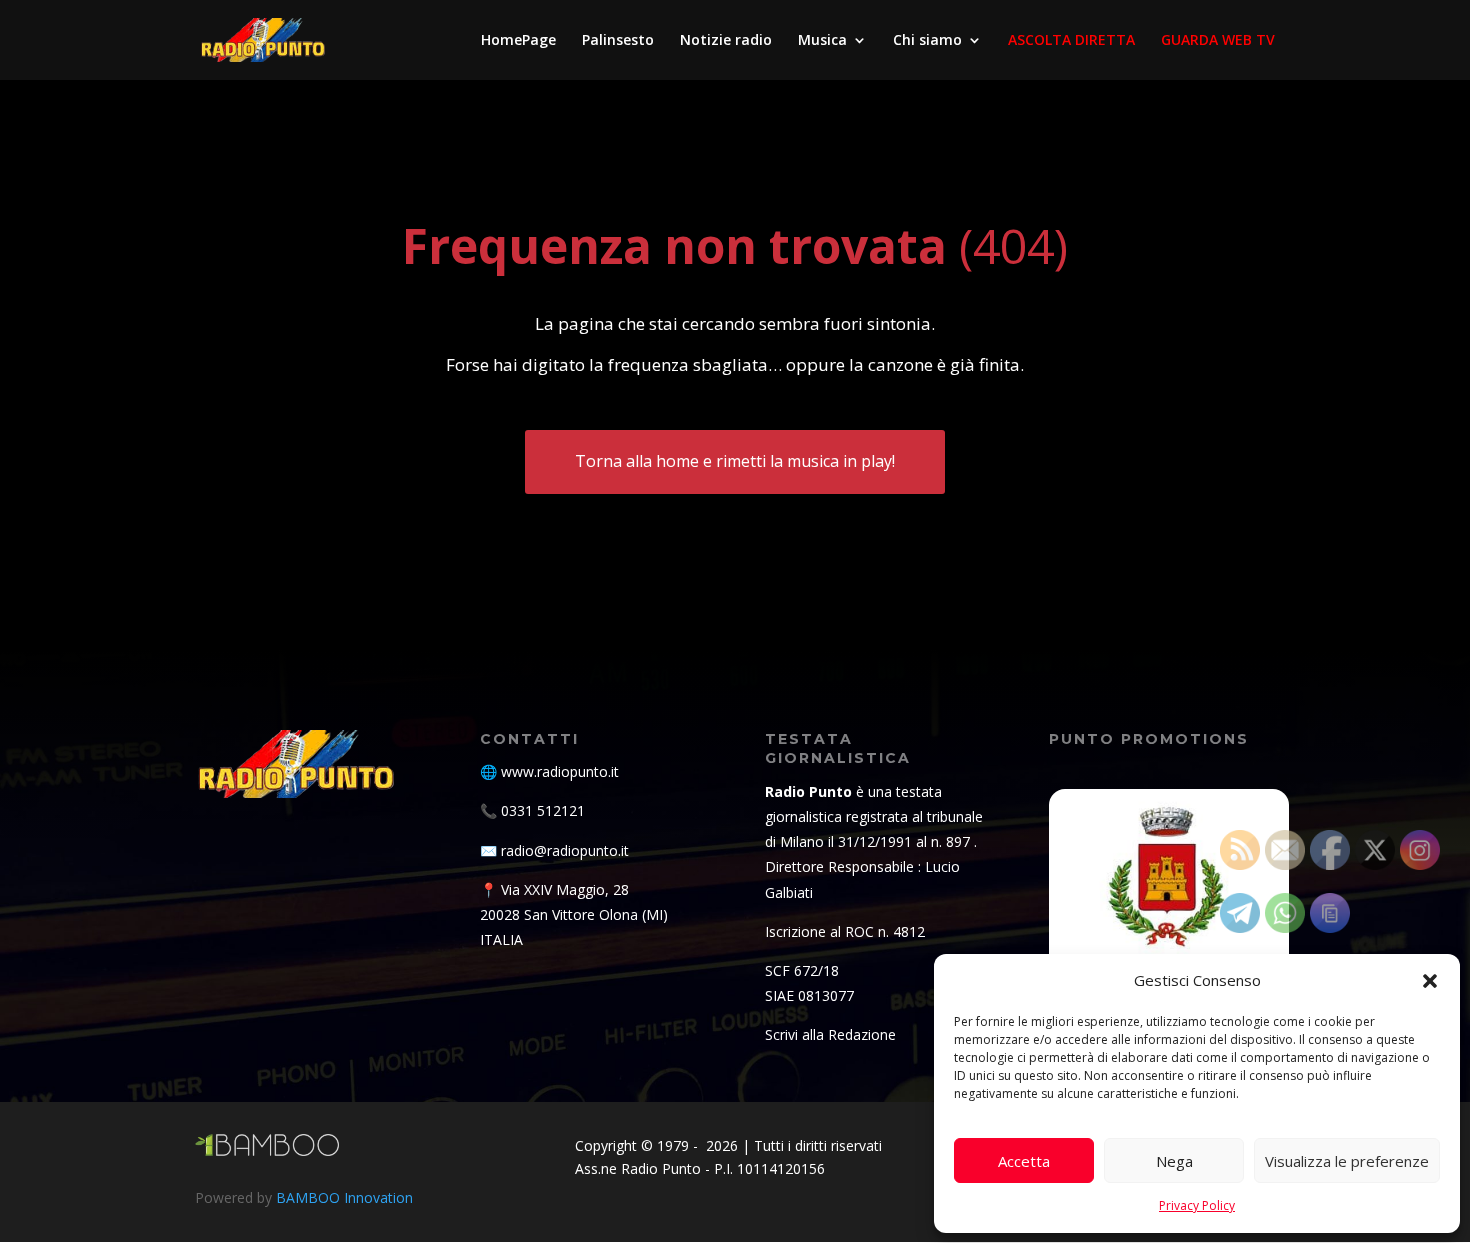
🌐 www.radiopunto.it (549, 771)
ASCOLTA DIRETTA (1071, 41)
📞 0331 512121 (532, 810)
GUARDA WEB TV (1218, 41)
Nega (1174, 1161)
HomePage (518, 41)
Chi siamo (927, 41)
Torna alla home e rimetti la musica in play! (735, 461)
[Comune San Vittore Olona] (1169, 909)
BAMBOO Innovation (344, 1197)
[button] (1430, 981)
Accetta (1024, 1161)
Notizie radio (726, 41)
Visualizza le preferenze (1347, 1161)
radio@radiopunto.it (565, 850)
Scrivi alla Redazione (830, 1034)
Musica (822, 41)
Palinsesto (618, 41)
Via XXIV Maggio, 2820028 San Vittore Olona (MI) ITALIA (574, 914)
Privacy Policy (1197, 1205)
